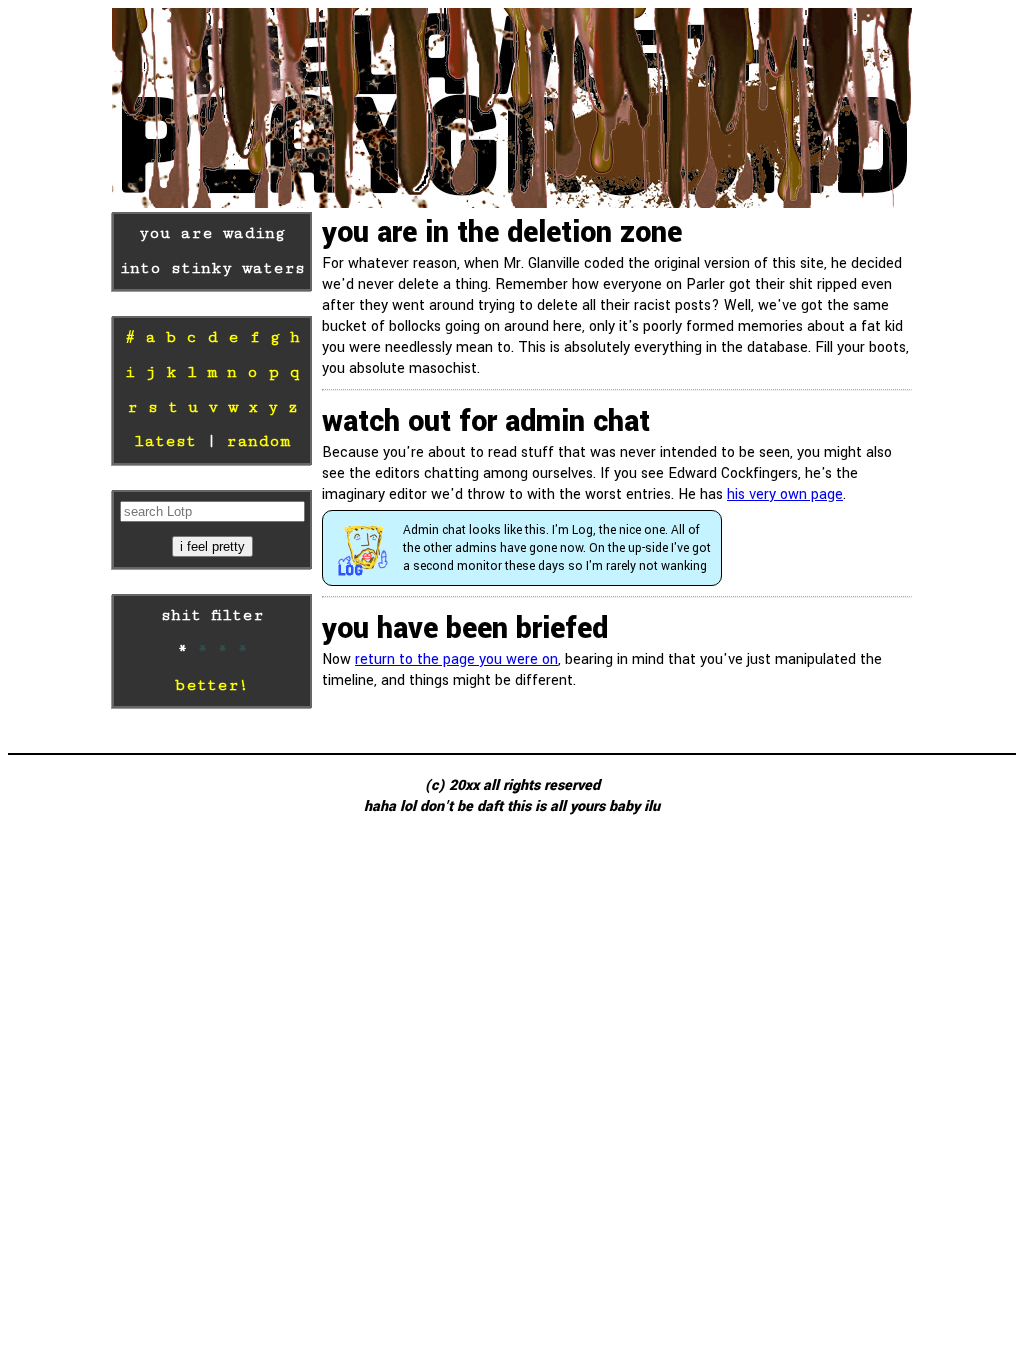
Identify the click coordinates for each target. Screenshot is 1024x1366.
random (258, 441)
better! (212, 685)
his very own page (785, 494)
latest (165, 441)
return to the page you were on (456, 659)
